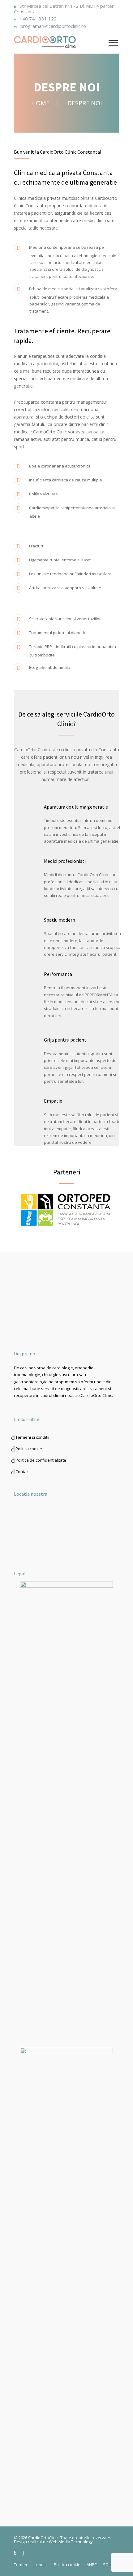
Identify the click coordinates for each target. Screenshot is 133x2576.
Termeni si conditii (32, 1437)
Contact (23, 1472)
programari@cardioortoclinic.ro (53, 26)
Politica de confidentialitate (41, 1460)
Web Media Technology (71, 2542)
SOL (107, 2565)
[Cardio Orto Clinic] (61, 42)
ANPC (92, 2565)
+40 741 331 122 (38, 19)
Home (41, 103)
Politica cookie (29, 1449)
